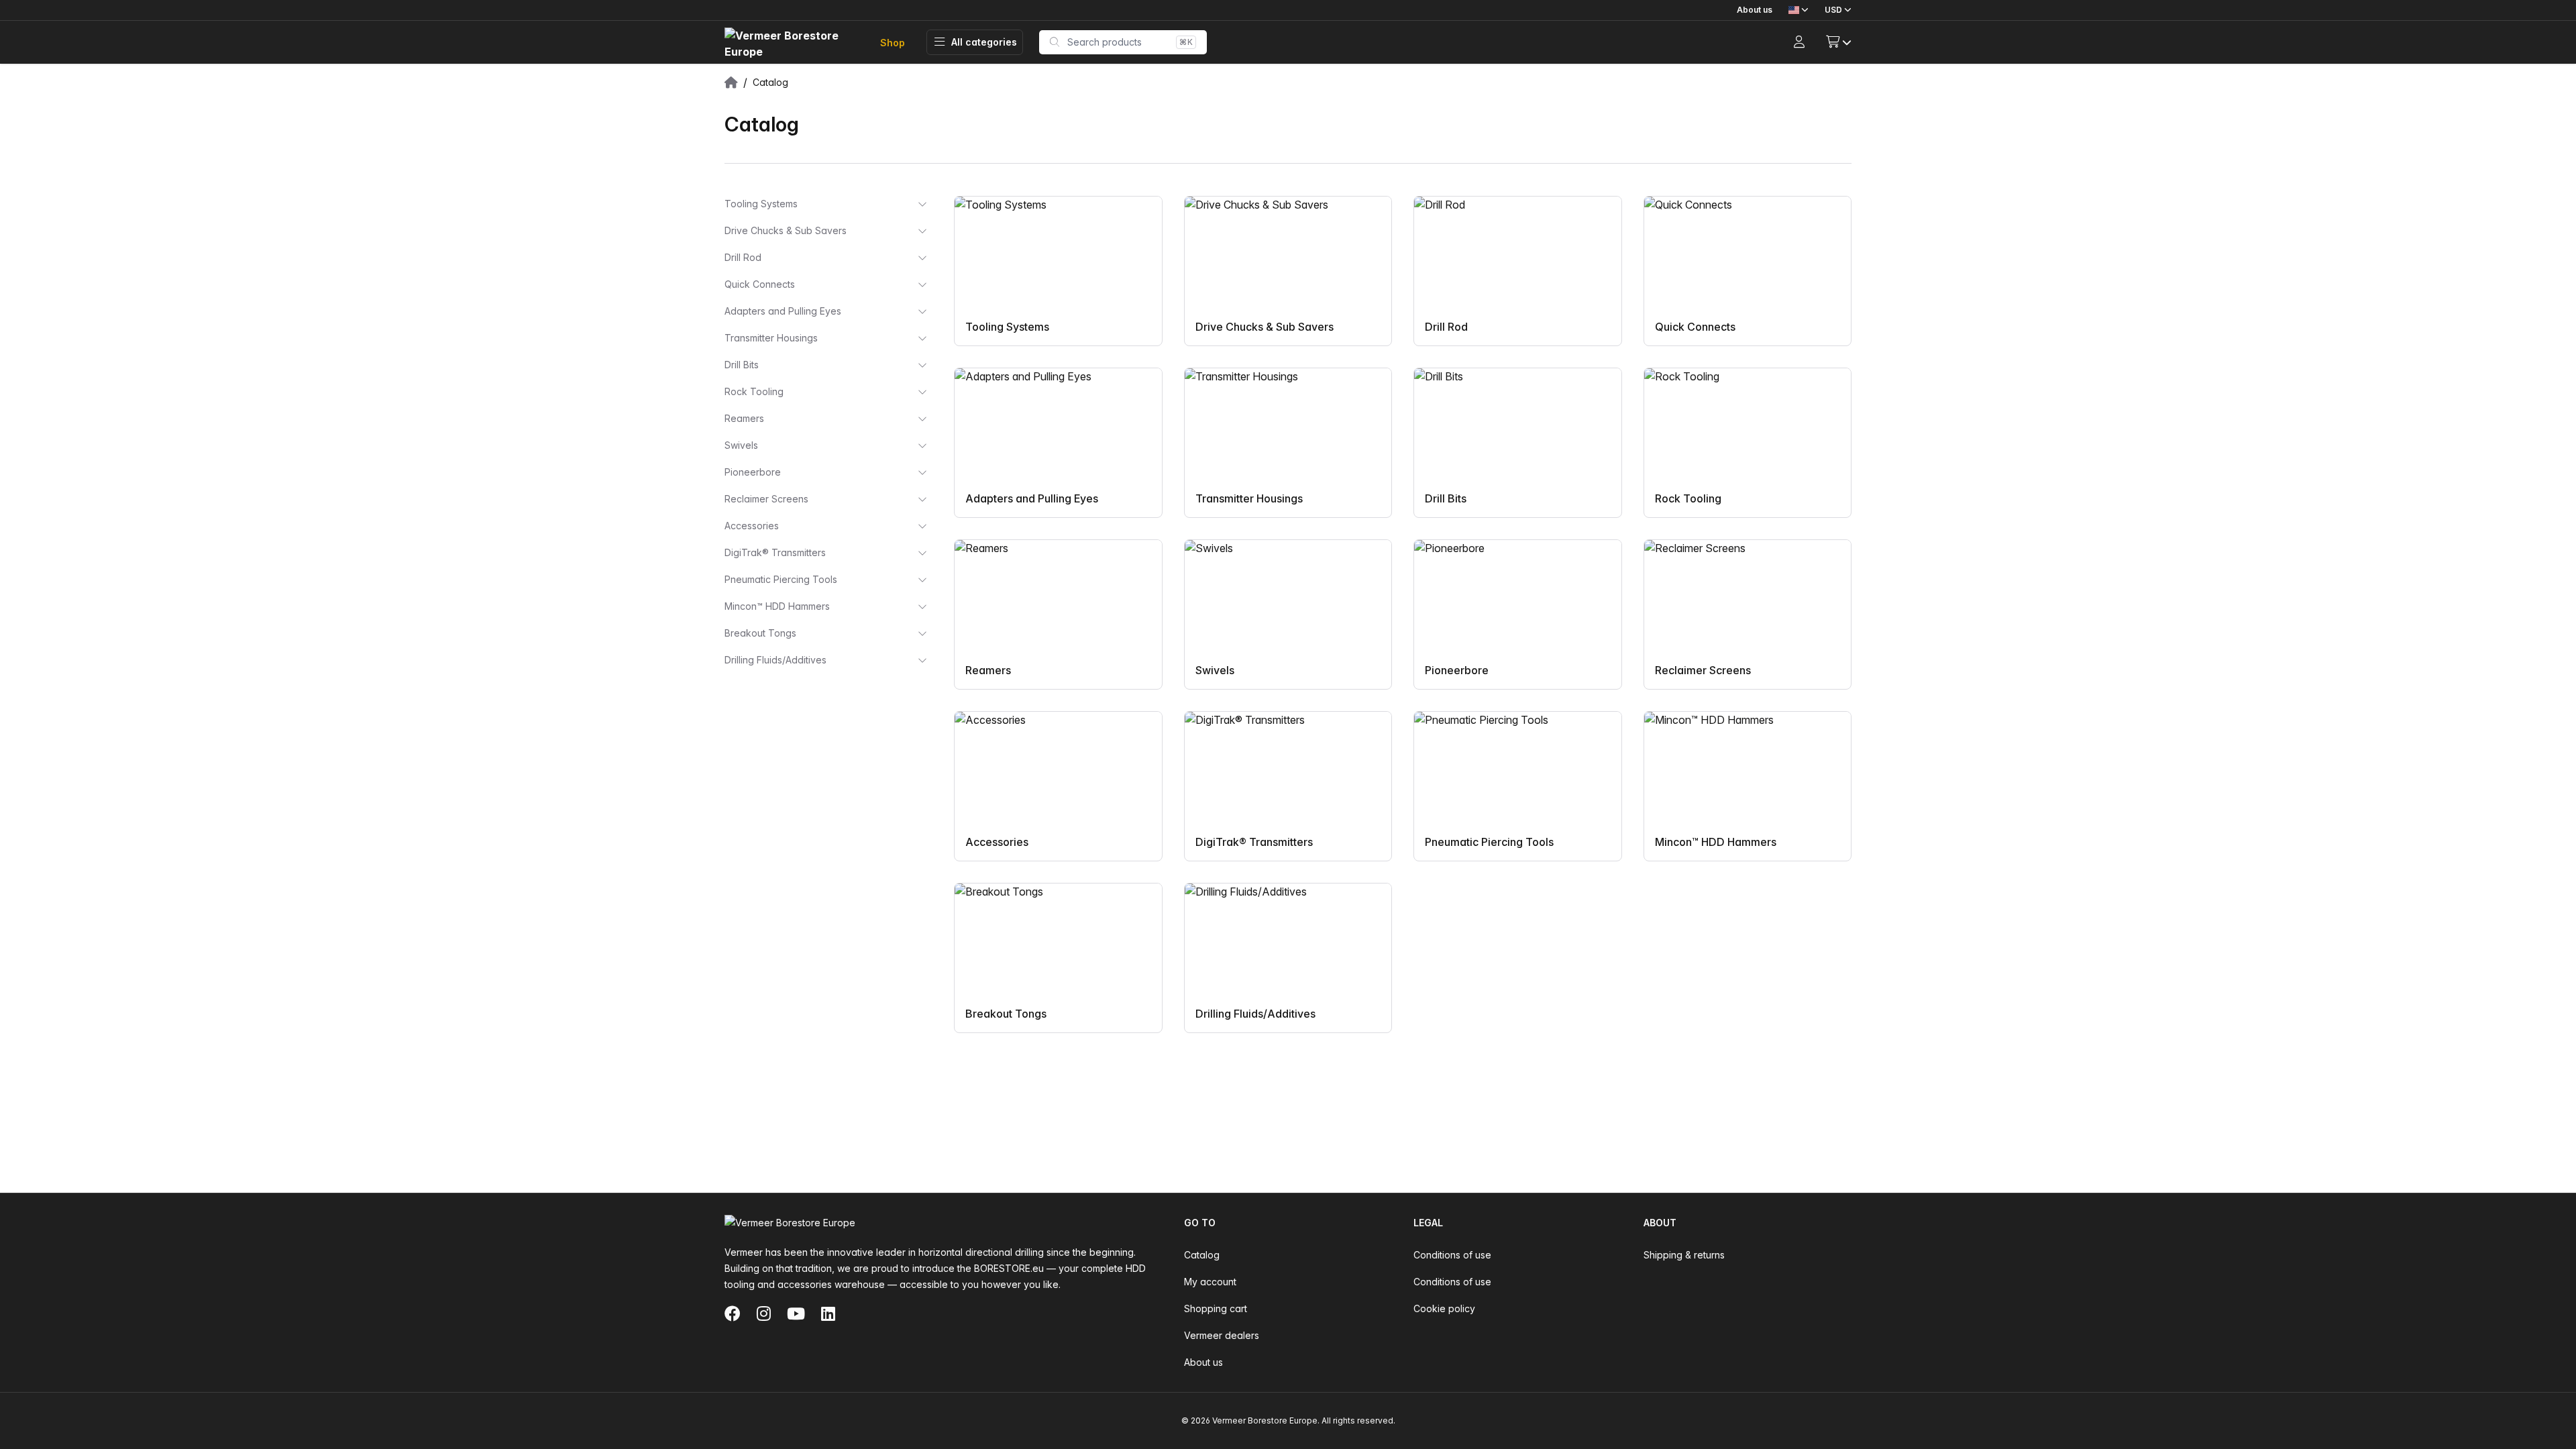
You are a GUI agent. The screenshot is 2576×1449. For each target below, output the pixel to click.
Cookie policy (1444, 1308)
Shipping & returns (1684, 1255)
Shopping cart (1216, 1308)
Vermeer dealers (1222, 1335)
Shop (893, 43)
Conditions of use (1452, 1255)
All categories (984, 42)
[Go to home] (792, 43)
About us (1755, 10)
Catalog (1202, 1255)
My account (1210, 1282)
